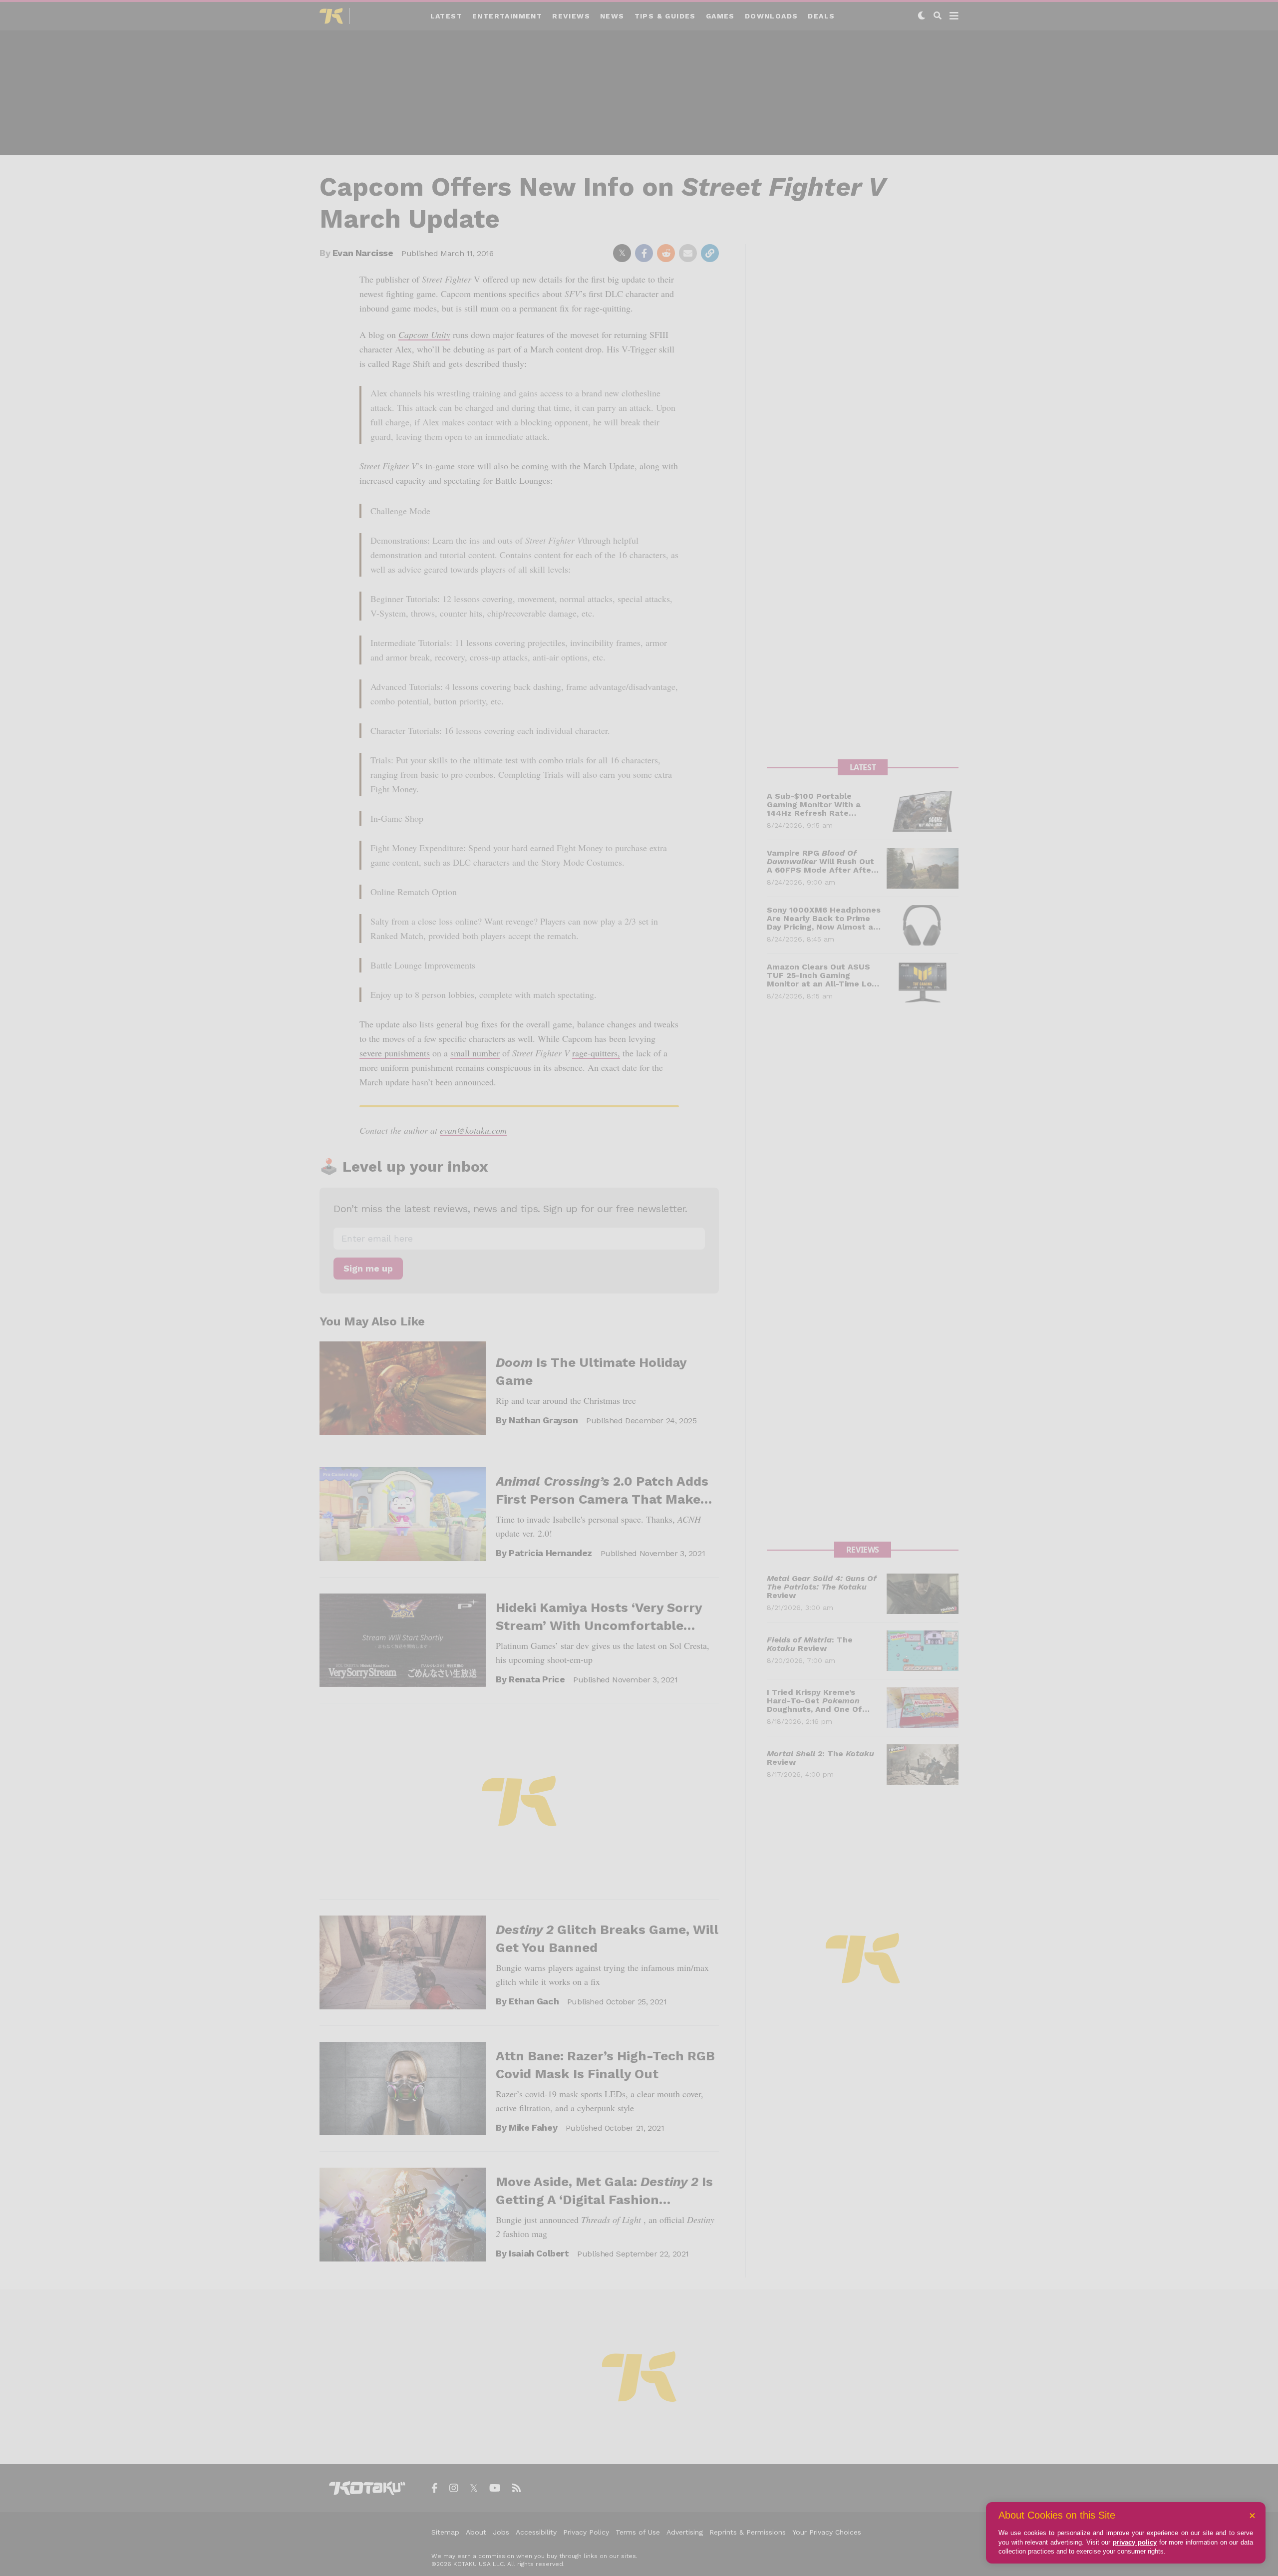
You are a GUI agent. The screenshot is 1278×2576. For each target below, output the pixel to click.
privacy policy (1135, 2542)
